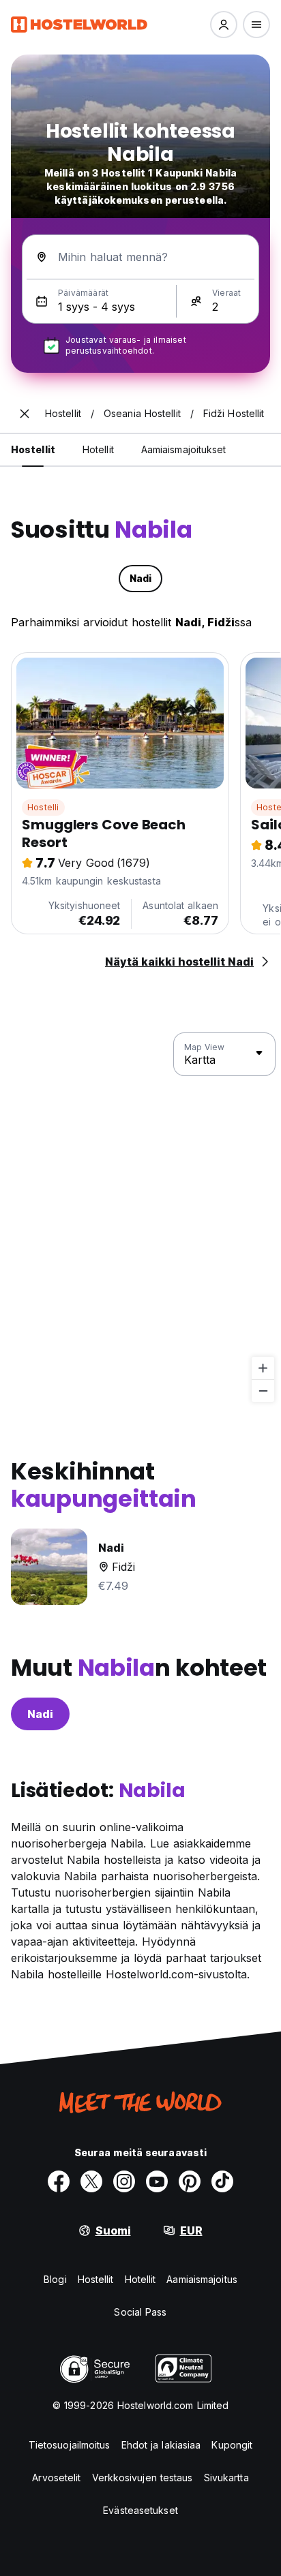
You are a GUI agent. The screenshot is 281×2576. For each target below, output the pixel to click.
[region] (140, 1218)
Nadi (40, 1714)
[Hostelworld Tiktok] (222, 2181)
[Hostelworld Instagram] (124, 2181)
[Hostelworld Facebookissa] (59, 2181)
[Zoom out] (263, 1391)
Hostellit (96, 2279)
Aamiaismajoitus (202, 2279)
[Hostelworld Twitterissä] (91, 2181)
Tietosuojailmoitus (70, 2445)
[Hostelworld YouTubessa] (157, 2181)
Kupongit (232, 2445)
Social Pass (140, 2312)
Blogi (55, 2279)
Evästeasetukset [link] (140, 2510)
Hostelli (43, 807)
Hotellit (140, 2279)
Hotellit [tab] (98, 449)
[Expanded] (25, 414)
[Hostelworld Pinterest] (190, 2181)
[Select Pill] (224, 25)
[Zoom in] (263, 1368)
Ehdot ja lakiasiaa (161, 2445)
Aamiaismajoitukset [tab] (184, 449)
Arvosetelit (56, 2478)
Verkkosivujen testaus (143, 2478)
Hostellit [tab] (33, 449)
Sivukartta (226, 2478)
